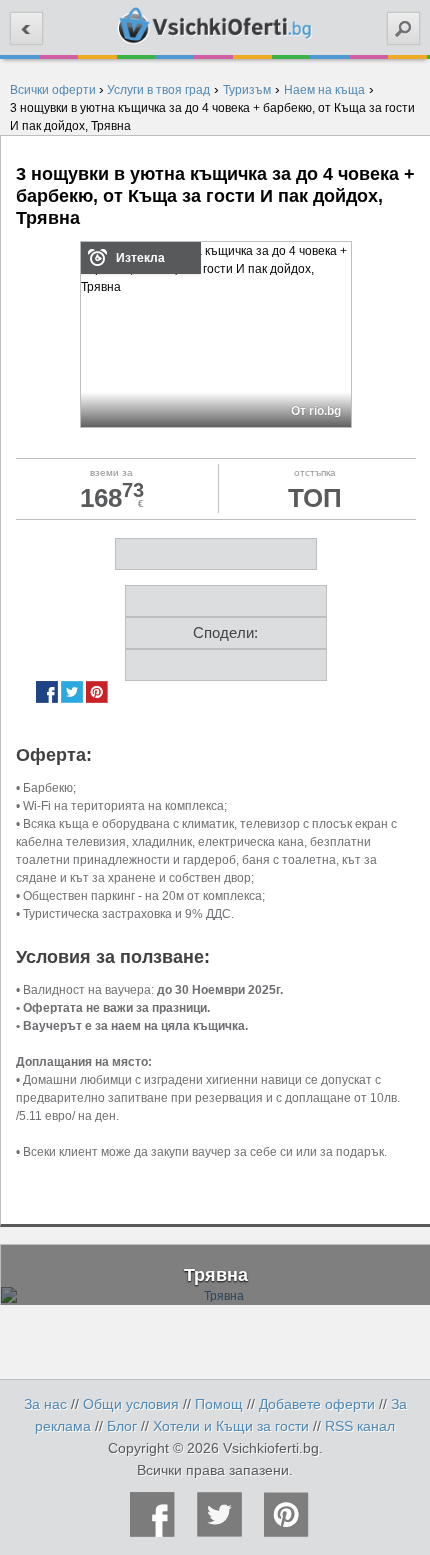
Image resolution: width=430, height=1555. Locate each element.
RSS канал (360, 1426)
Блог (122, 1426)
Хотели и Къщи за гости (231, 1426)
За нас (45, 1404)
